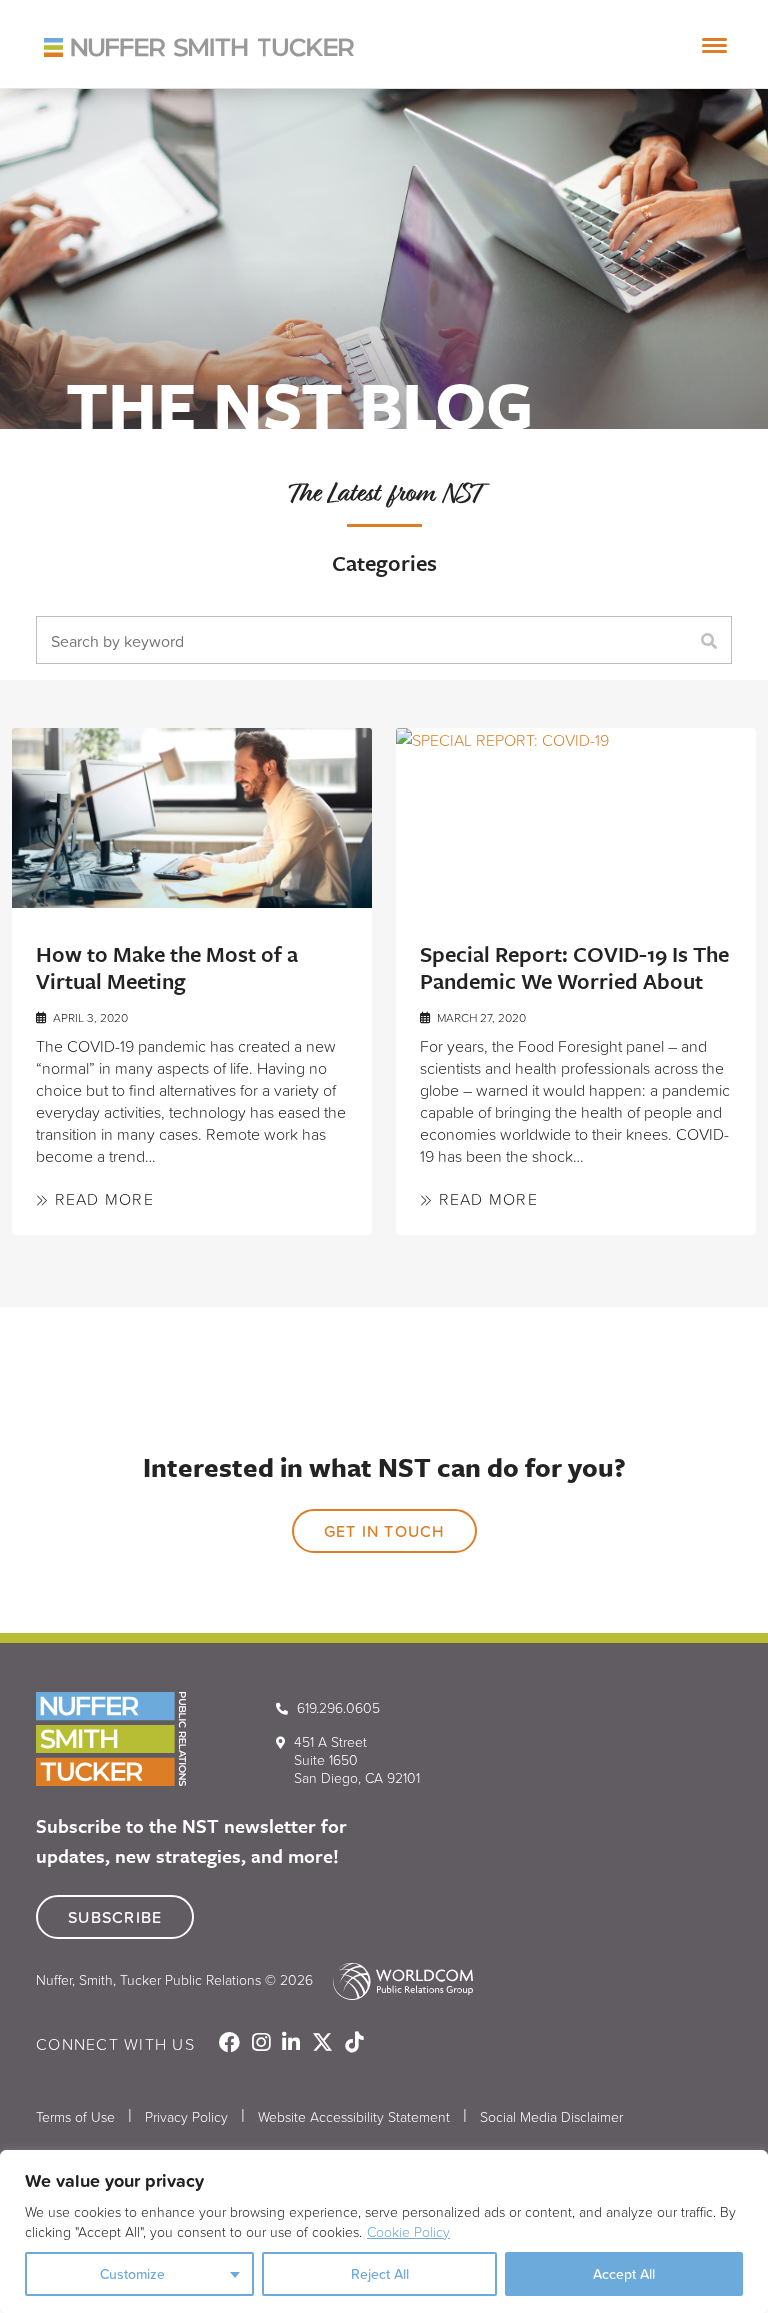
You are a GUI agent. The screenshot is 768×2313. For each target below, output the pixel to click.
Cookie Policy (408, 2231)
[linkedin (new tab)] (293, 2044)
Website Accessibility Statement (354, 2116)
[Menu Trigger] (715, 44)
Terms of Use (75, 2116)
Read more (101, 1199)
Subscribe (115, 1917)
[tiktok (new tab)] (354, 2044)
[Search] (714, 640)
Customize (132, 2274)
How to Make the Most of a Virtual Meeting (167, 967)
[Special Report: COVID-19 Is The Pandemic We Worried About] (576, 818)
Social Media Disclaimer (551, 2116)
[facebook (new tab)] (231, 2044)
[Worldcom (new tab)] (395, 1979)
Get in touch (384, 1531)
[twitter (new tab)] (324, 2044)
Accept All (624, 2274)
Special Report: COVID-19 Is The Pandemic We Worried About (574, 967)
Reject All (380, 2274)
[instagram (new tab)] (263, 2044)
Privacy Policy (186, 2116)
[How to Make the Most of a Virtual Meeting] (192, 818)
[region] (384, 2231)
